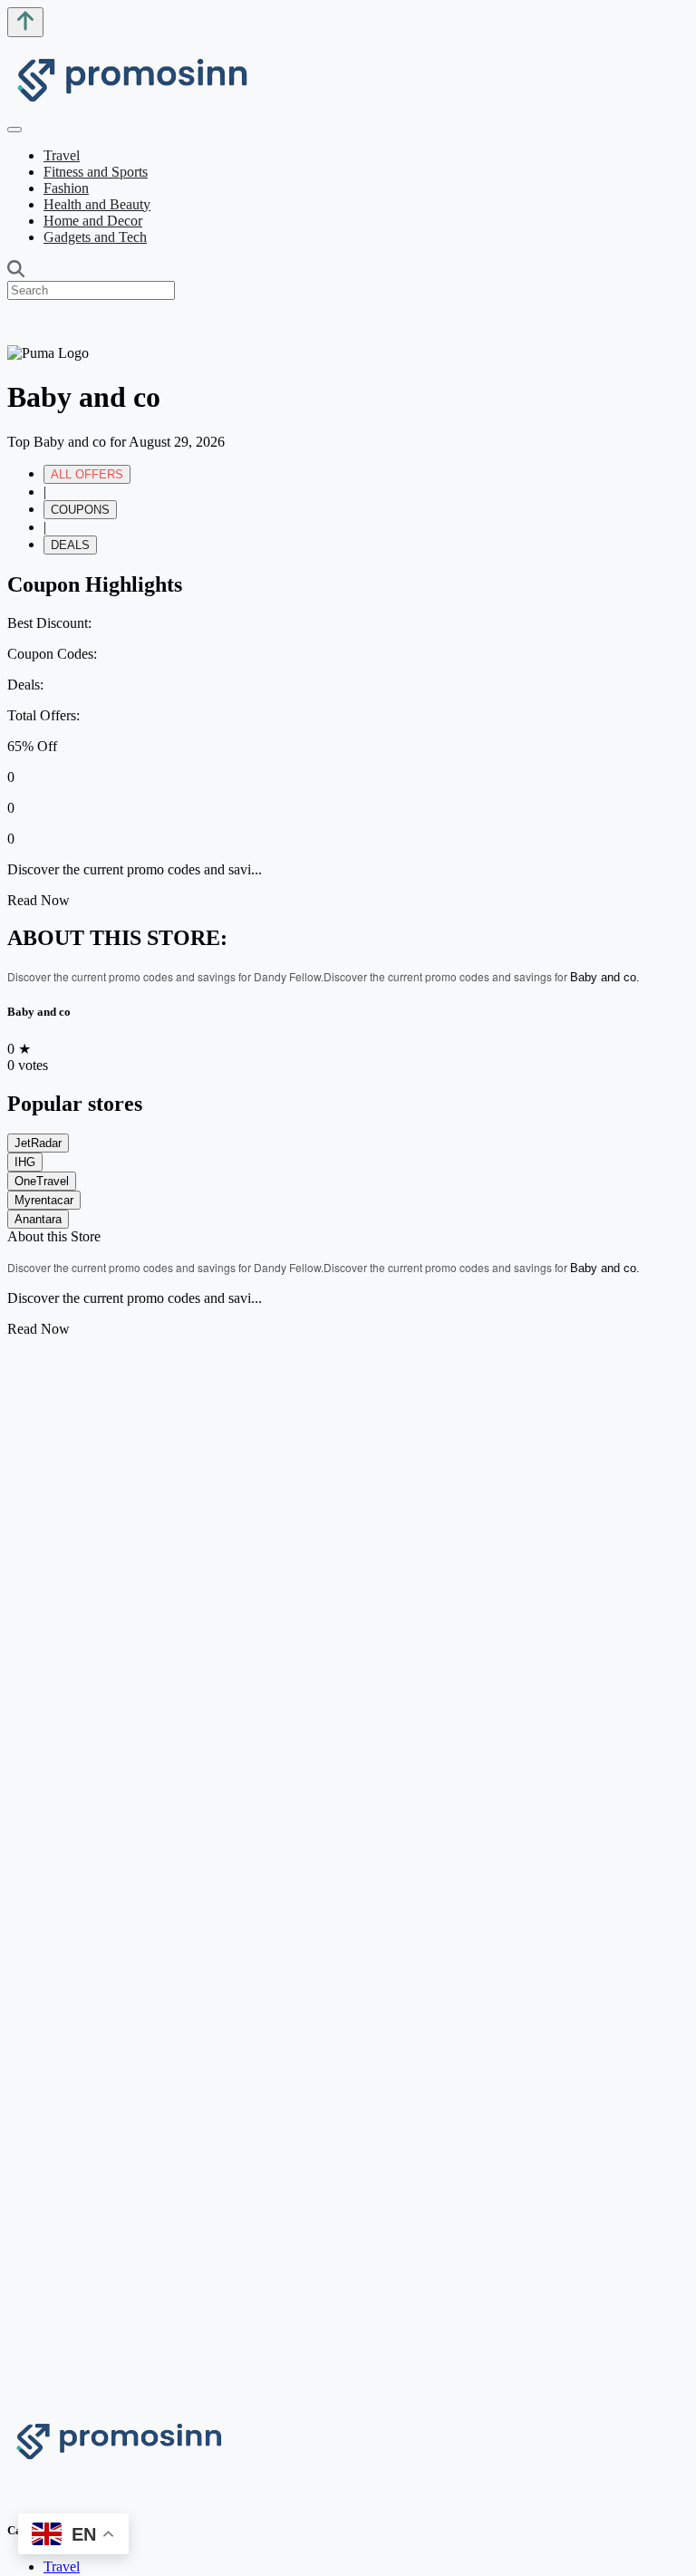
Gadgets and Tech (95, 237)
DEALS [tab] (70, 545)
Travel (62, 155)
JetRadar (38, 1143)
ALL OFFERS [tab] (87, 474)
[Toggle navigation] (14, 130)
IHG (25, 1162)
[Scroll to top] (25, 22)
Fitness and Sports (96, 172)
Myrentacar (44, 1200)
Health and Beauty (97, 204)
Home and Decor (93, 221)
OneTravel (42, 1181)
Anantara (38, 1219)
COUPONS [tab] (80, 510)
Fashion (66, 188)
